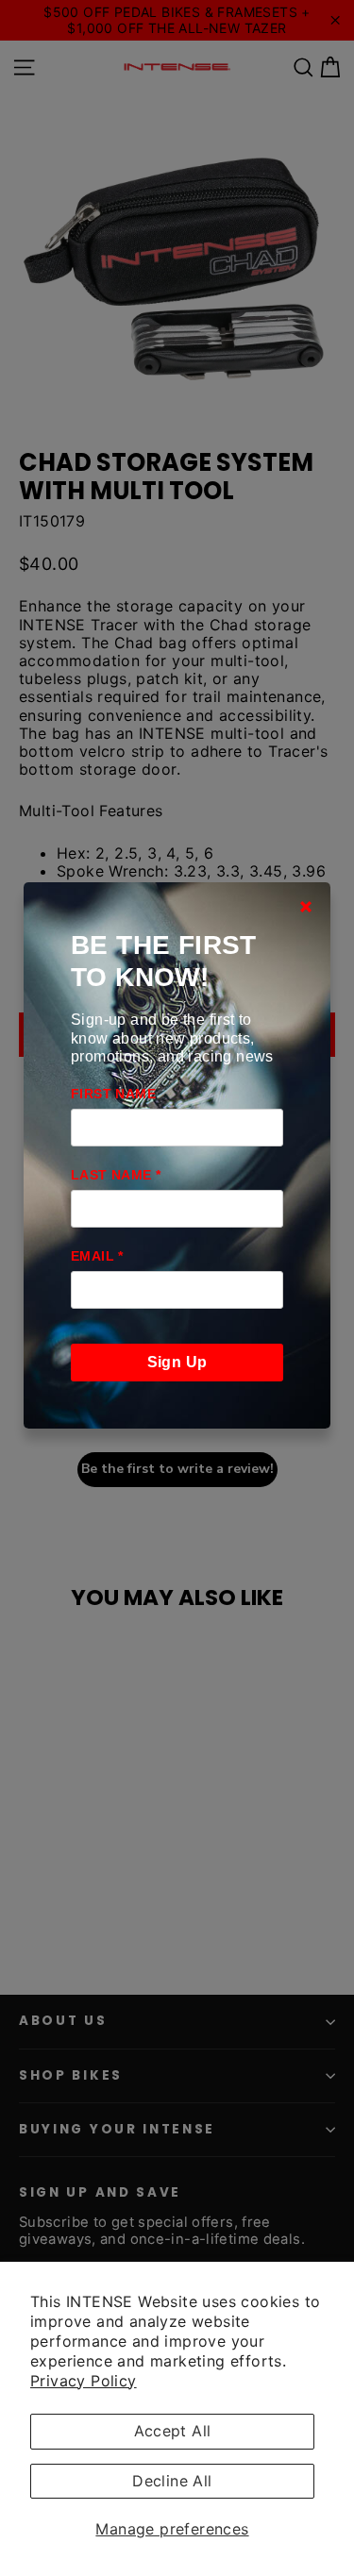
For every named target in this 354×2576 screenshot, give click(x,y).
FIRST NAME (113, 1094)
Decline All (172, 2481)
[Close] (306, 907)
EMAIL (97, 1256)
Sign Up (177, 1362)
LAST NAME (116, 1175)
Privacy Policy (84, 2381)
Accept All (173, 2431)
